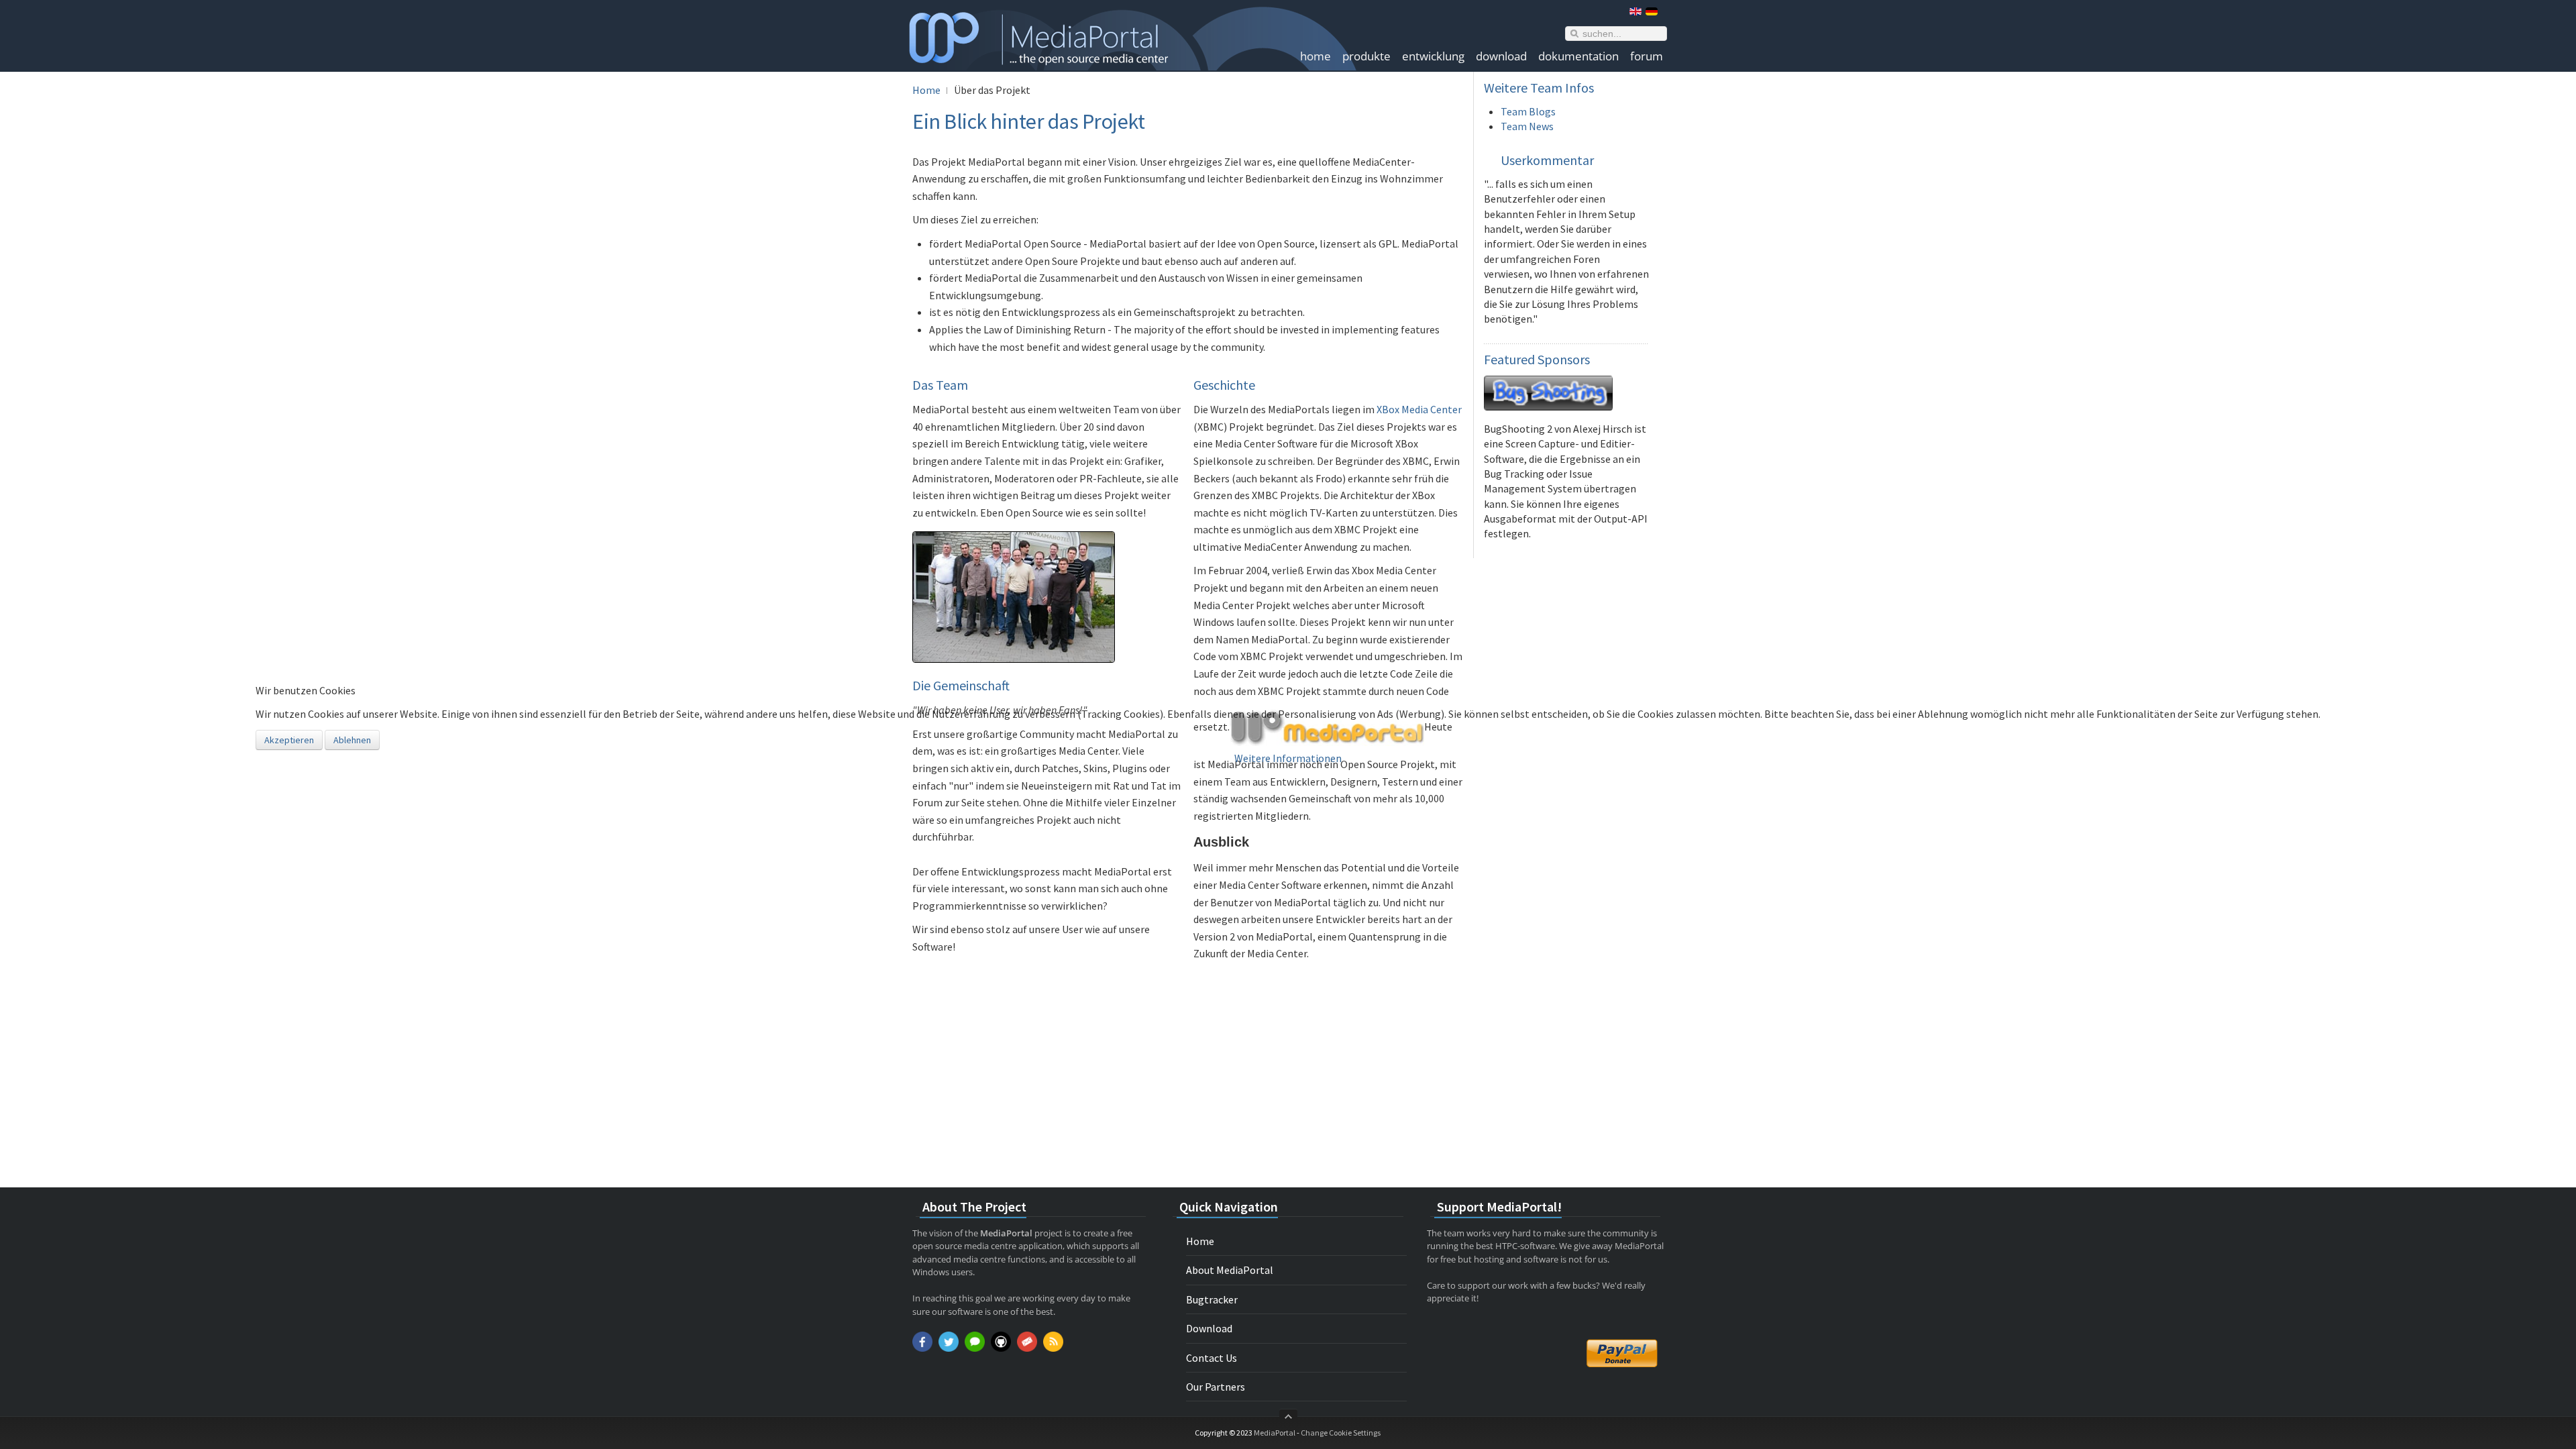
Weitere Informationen (1288, 758)
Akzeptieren (289, 740)
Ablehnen (352, 740)
